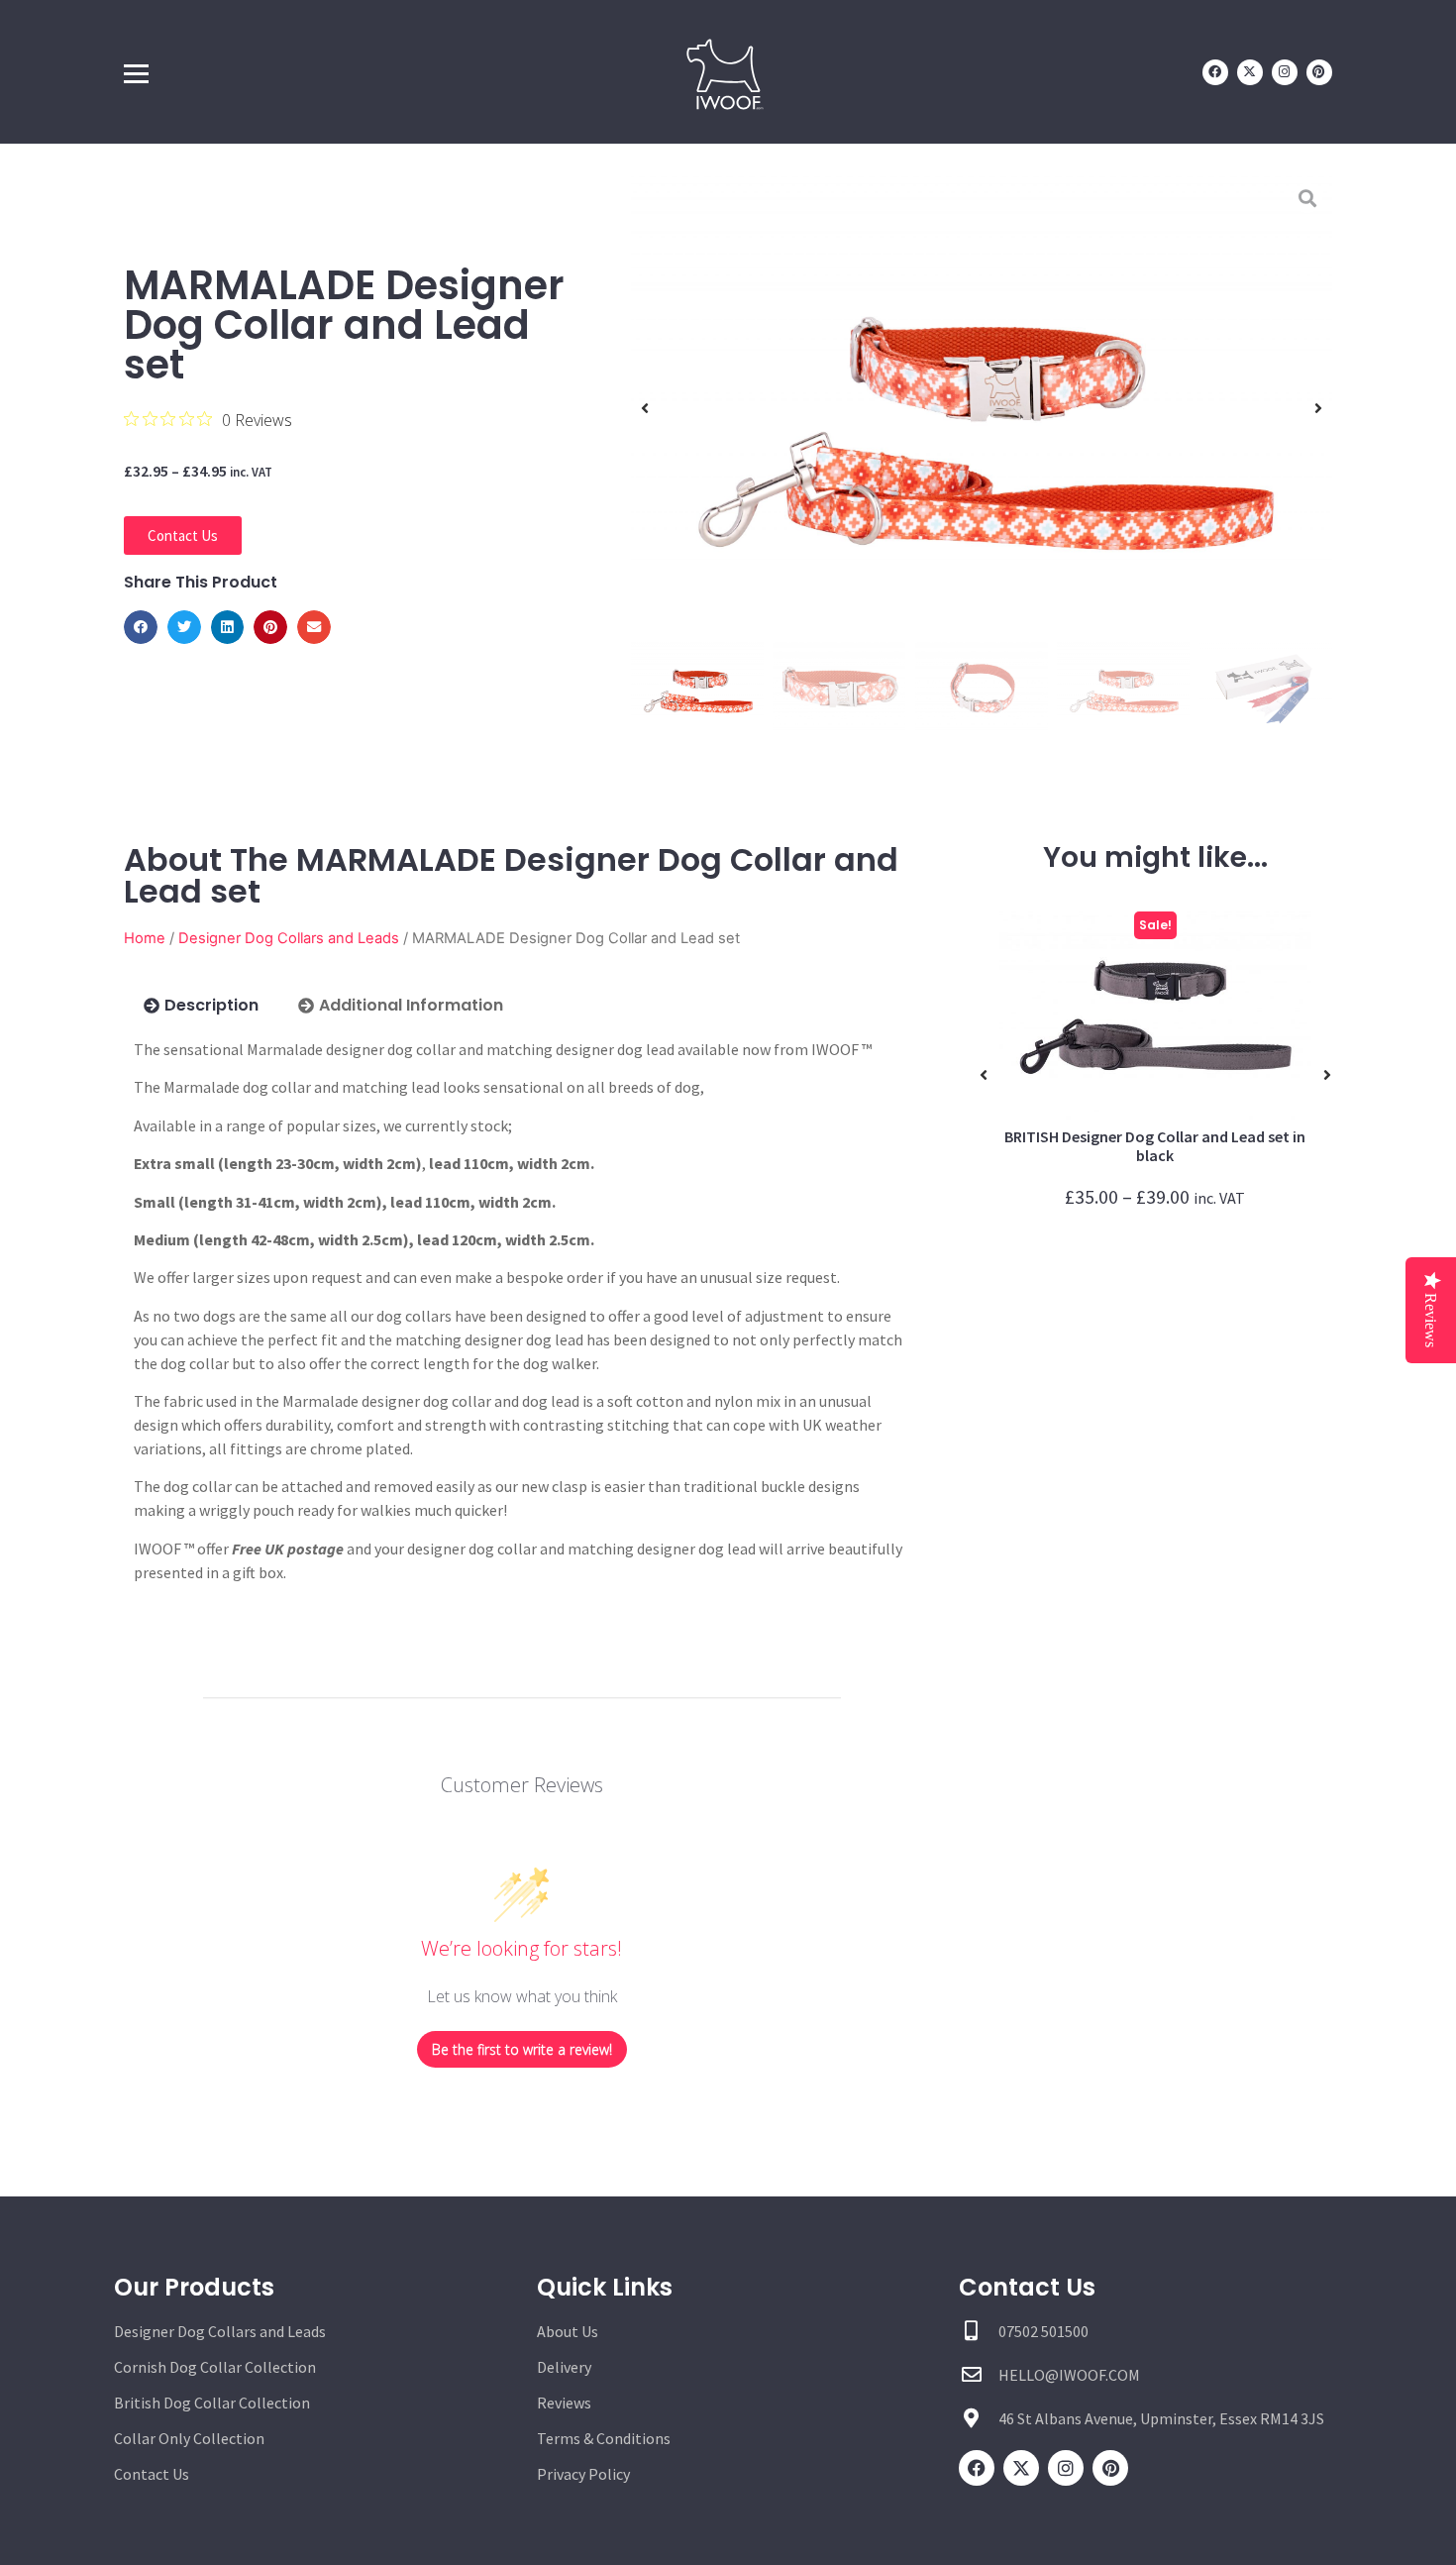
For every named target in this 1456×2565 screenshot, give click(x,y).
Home (145, 938)
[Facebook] (1215, 72)
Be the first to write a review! (522, 2049)
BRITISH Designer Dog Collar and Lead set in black (1155, 1146)
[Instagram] (1285, 72)
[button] (141, 627)
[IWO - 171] (982, 408)
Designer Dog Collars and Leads (289, 938)
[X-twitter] (1250, 72)
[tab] (201, 1006)
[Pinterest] (1319, 72)
